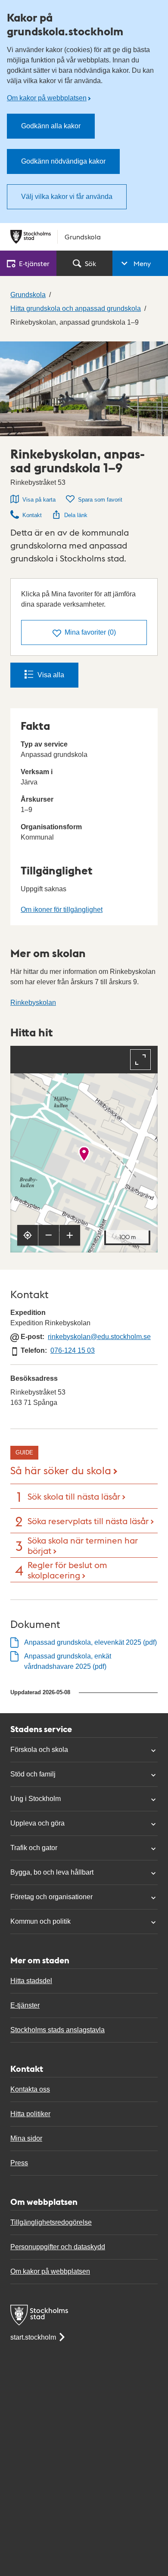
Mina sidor (26, 2138)
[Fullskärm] (140, 1060)
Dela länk (76, 515)
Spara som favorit (100, 500)
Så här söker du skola (61, 1470)
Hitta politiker (30, 2114)
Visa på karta (39, 500)
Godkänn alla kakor (51, 126)
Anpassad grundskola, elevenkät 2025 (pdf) (90, 1642)
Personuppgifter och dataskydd (58, 2247)
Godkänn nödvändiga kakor (63, 161)
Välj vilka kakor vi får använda (67, 197)
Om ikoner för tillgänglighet (62, 910)
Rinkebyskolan (33, 1003)
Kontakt (32, 515)
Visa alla (51, 675)
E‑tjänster (34, 263)
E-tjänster (25, 2005)
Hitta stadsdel (31, 1981)
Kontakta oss (30, 2089)
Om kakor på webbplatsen (47, 98)
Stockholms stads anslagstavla (58, 2030)
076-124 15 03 (73, 1350)
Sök (90, 263)
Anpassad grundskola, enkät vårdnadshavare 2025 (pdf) (68, 1661)
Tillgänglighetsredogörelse (51, 2222)
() (90, 632)
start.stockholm (33, 2337)
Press (19, 2163)
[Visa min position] (28, 1235)
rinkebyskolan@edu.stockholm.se (99, 1337)
